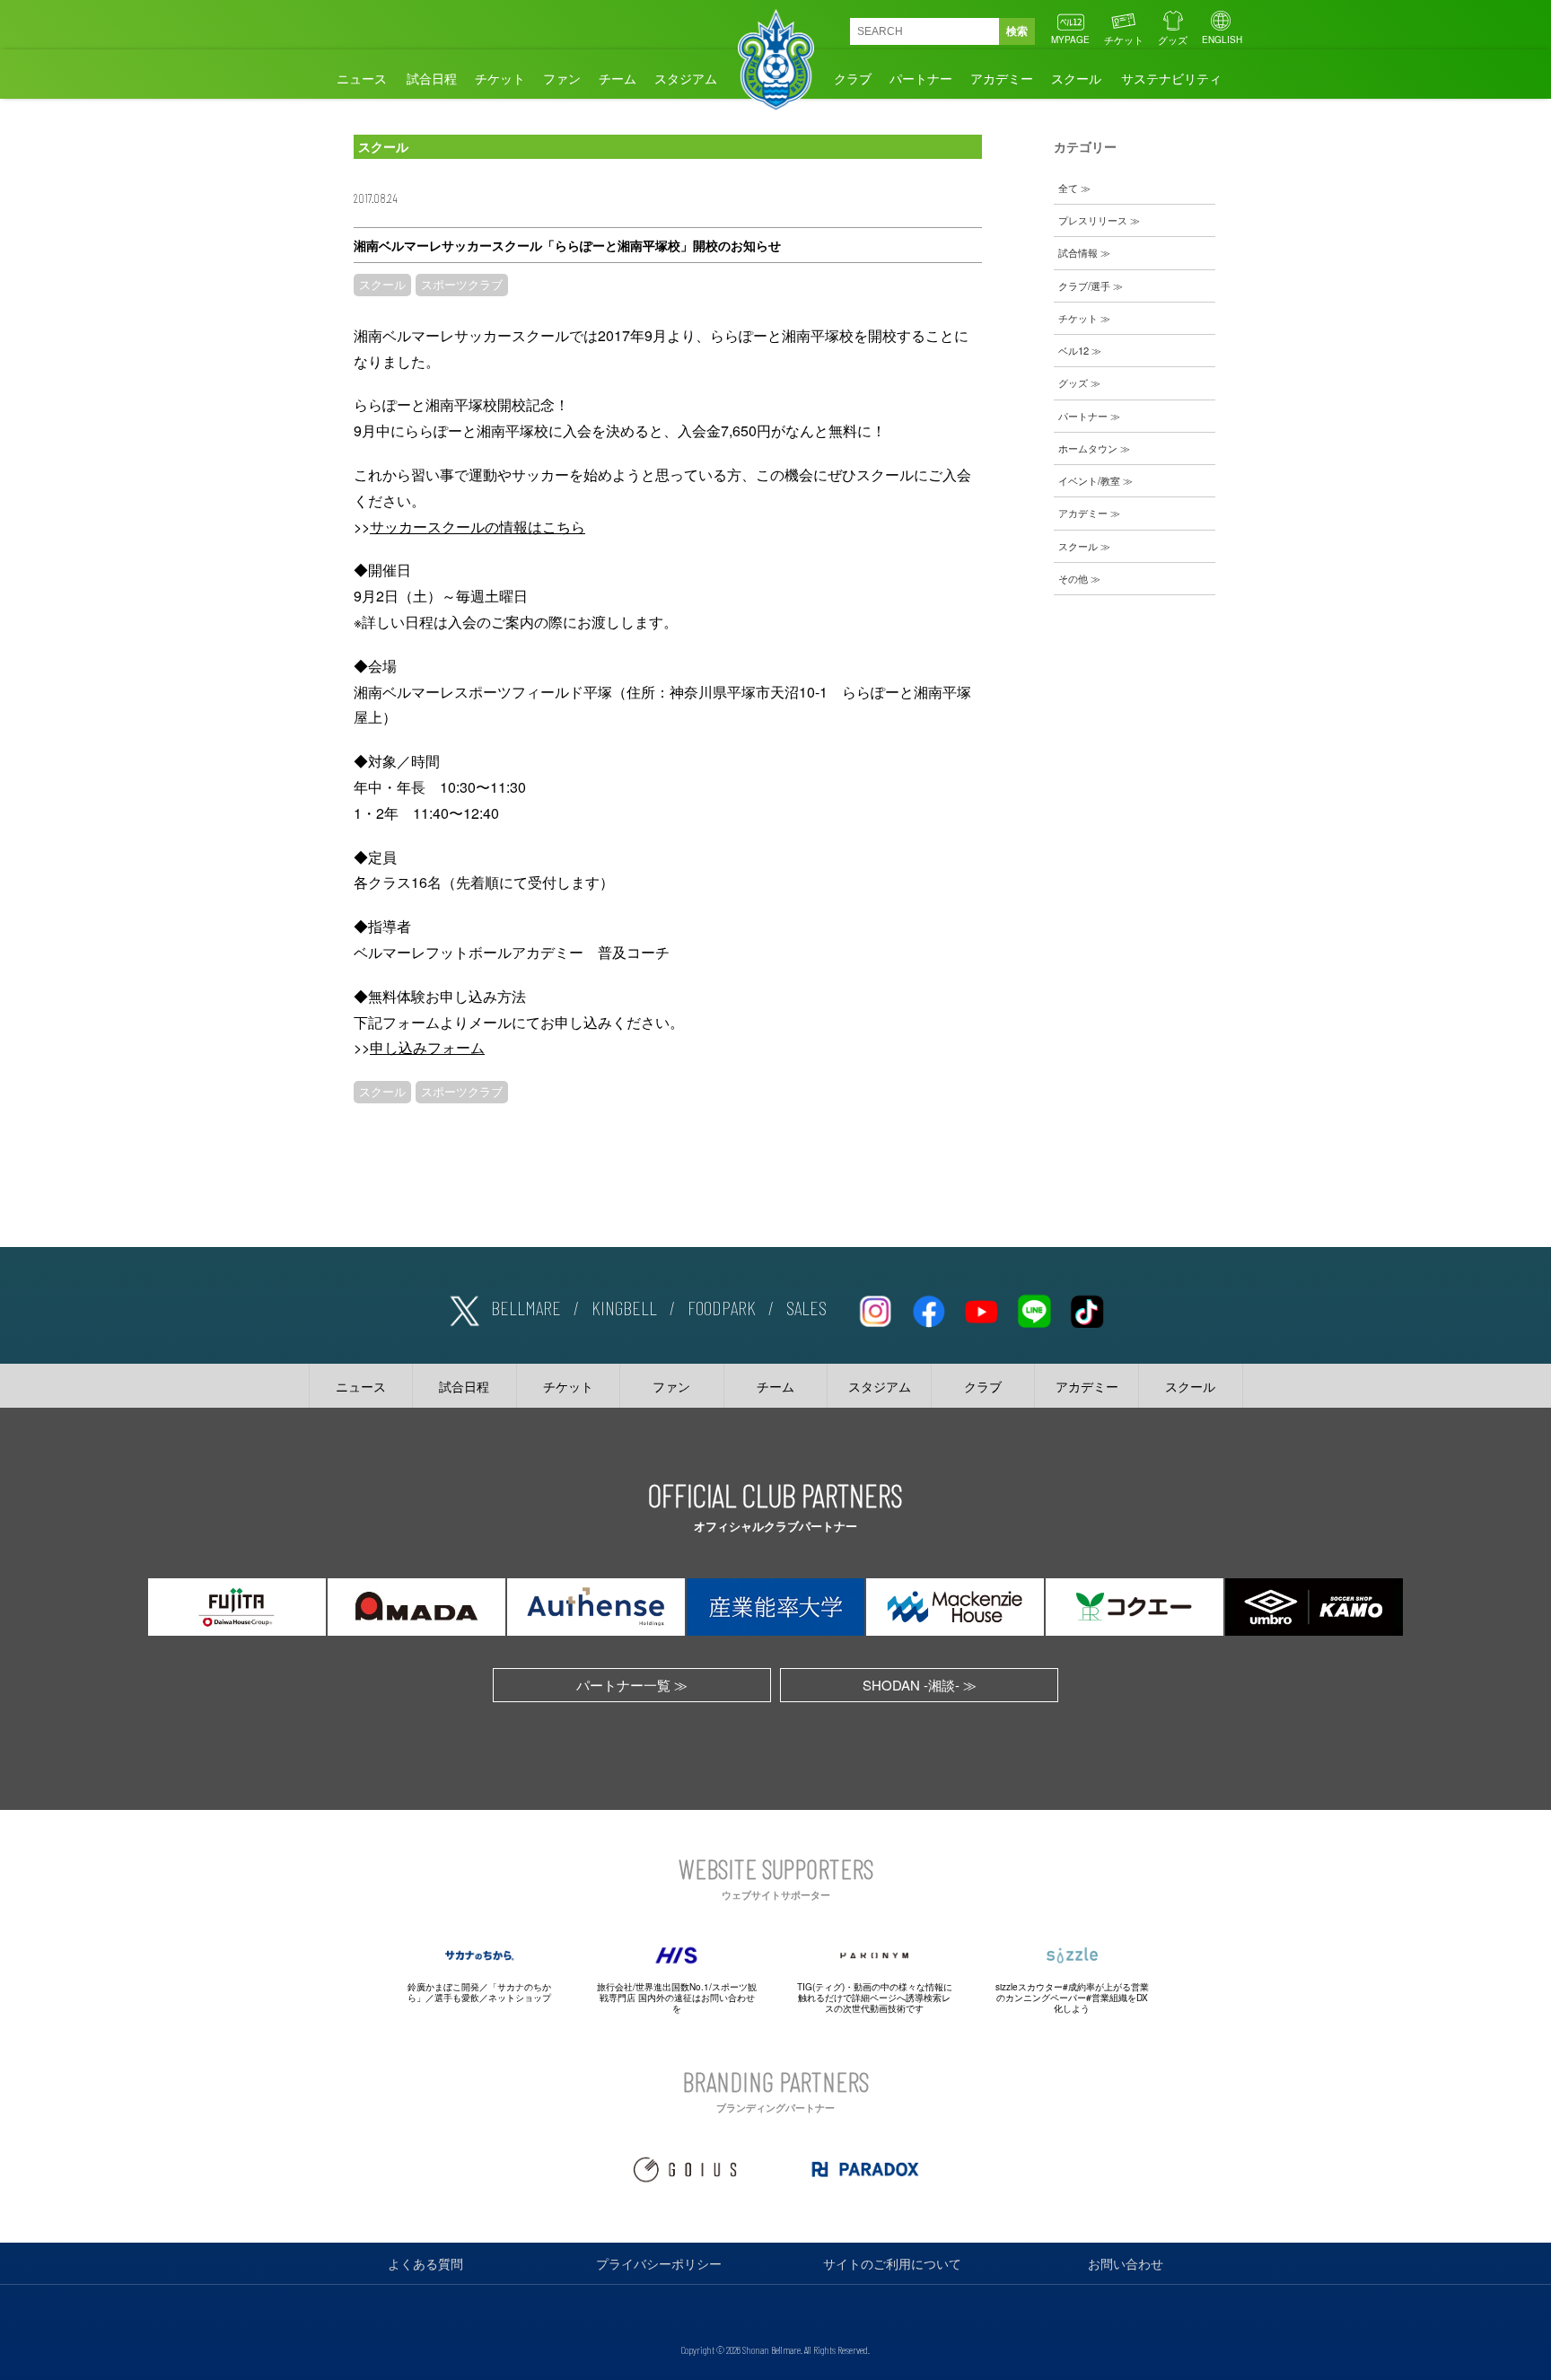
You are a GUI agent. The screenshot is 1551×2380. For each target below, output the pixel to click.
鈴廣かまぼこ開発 (443, 1987)
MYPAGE (1070, 40)
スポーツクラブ (462, 285)
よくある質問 (425, 2263)
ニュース (362, 78)
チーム (618, 78)
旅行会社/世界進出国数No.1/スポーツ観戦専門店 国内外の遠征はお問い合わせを (677, 1998)
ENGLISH (1222, 40)
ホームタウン (1088, 448)
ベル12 (1073, 350)
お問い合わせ (1126, 2263)
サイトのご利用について (892, 2263)
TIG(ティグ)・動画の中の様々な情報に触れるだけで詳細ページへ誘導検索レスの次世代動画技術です (875, 1998)
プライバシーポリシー (659, 2263)
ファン (562, 78)
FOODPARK (722, 1307)
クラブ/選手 (1084, 285)
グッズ (1173, 40)
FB (928, 1308)
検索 (1017, 31)
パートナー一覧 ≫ (632, 1685)
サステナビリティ (1171, 78)
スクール (1076, 78)
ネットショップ (520, 1998)
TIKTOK (1087, 1308)
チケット (1124, 40)
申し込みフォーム (427, 1047)
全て (1068, 188)
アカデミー (1002, 78)
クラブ (853, 78)
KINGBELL (624, 1307)
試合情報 (1078, 252)
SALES (806, 1307)
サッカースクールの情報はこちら (478, 527)
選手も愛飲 (457, 1998)
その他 (1073, 578)
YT (981, 1308)
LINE (1034, 1308)
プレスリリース (1093, 220)
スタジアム (686, 78)
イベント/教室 (1089, 480)
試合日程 (432, 78)
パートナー (921, 78)
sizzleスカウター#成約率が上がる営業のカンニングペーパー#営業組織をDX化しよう (1072, 1998)
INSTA (875, 1308)
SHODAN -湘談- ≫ (920, 1685)
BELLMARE (526, 1307)
